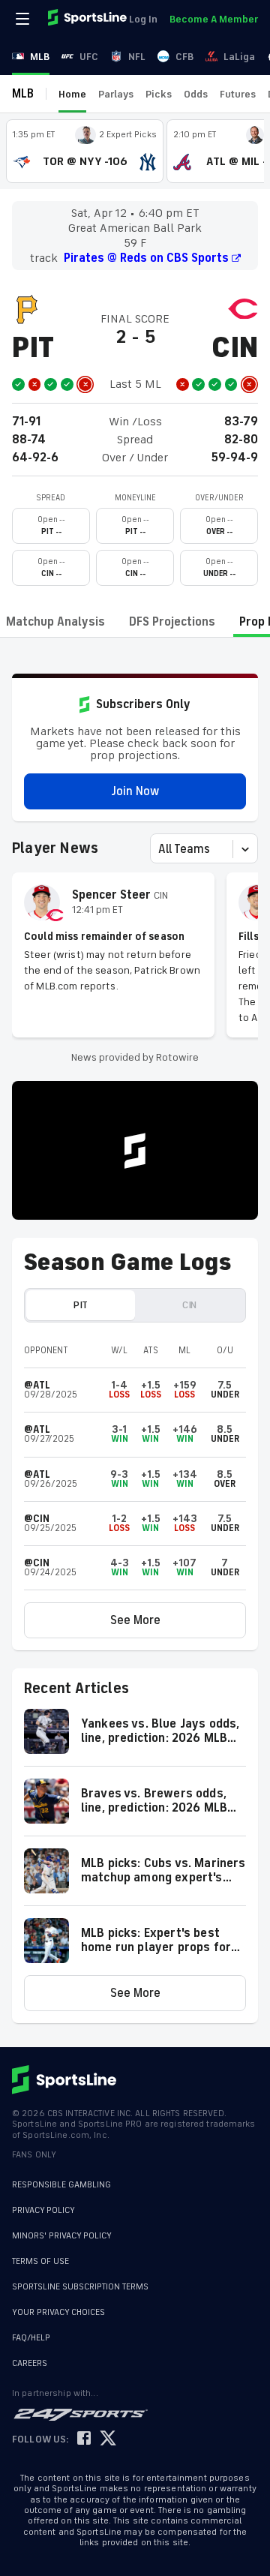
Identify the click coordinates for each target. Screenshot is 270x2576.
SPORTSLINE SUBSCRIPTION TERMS (80, 2287)
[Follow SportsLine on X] (108, 2439)
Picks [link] (159, 94)
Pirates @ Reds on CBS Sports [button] (146, 258)
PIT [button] (81, 1305)
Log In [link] (143, 19)
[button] (135, 1620)
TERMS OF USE (40, 2261)
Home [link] (72, 94)
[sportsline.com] (88, 19)
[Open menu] (24, 19)
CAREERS (30, 2363)
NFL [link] (137, 57)
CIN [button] (189, 1305)
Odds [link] (196, 94)
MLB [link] (40, 57)
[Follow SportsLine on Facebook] (84, 2439)
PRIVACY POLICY (43, 2210)
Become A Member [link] (214, 19)
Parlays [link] (116, 94)
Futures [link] (238, 94)
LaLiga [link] (239, 57)
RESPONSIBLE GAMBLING (61, 2185)
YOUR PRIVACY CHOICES (58, 2312)
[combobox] (160, 849)
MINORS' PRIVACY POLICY (62, 2236)
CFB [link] (184, 57)
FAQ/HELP (31, 2338)
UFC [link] (89, 57)
